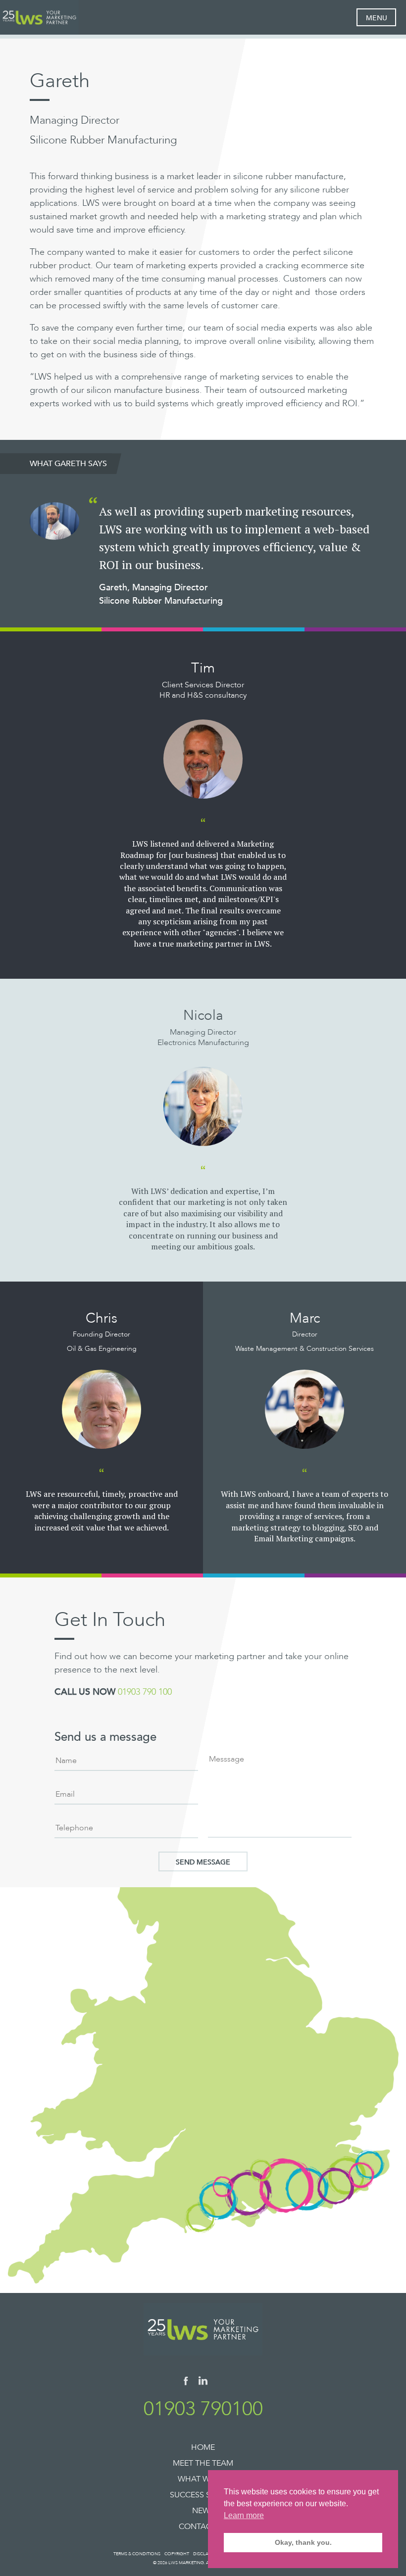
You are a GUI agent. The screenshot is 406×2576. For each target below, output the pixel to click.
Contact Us (203, 2527)
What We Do (203, 2479)
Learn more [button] (244, 2515)
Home (203, 2447)
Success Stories (203, 2495)
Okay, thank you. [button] (303, 2542)
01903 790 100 (145, 1692)
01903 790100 (203, 2409)
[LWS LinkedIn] (203, 2383)
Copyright (177, 2554)
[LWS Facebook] (186, 2383)
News (203, 2511)
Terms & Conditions (137, 2554)
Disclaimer (206, 2554)
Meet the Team (203, 2463)
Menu (377, 18)
